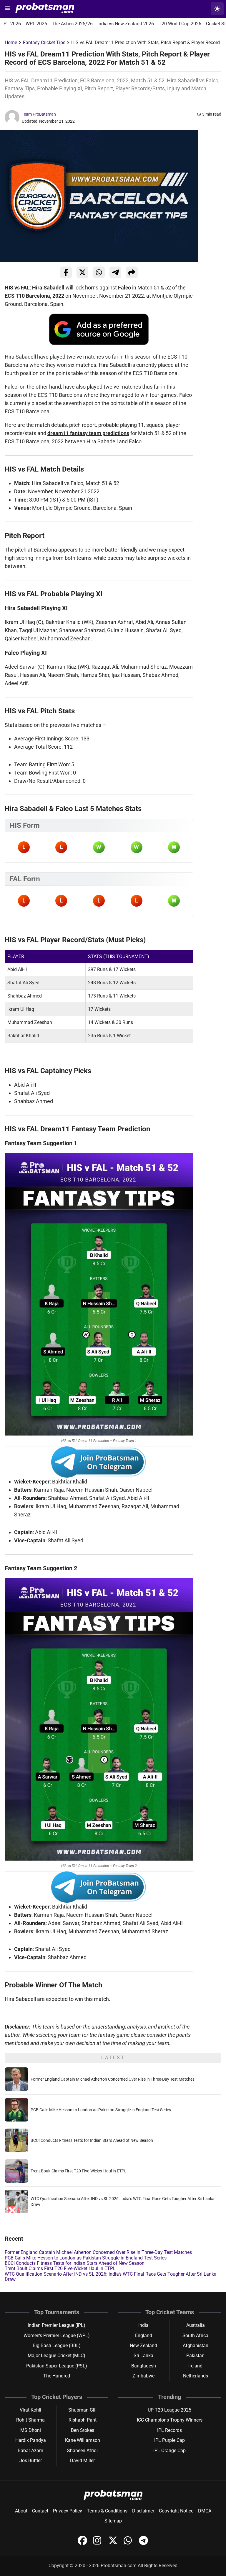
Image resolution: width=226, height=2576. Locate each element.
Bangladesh (144, 2366)
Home (11, 43)
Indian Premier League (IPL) (56, 2325)
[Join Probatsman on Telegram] (144, 2543)
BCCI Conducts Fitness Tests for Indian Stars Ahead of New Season (92, 2140)
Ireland (195, 2366)
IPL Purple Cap (169, 2440)
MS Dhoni (31, 2430)
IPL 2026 (12, 24)
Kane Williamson (83, 2440)
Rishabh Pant (83, 2420)
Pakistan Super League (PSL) (57, 2366)
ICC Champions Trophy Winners (170, 2420)
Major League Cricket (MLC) (56, 2356)
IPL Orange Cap (169, 2451)
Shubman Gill (82, 2410)
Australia (196, 2325)
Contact (40, 2511)
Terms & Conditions (107, 2511)
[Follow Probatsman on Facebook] (83, 2543)
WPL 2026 (36, 24)
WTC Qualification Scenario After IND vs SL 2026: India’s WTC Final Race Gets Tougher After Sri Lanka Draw (111, 2277)
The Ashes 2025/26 (72, 24)
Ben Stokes (83, 2430)
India (143, 2325)
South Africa (195, 2336)
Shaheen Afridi (82, 2451)
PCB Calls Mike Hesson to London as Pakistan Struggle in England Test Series (101, 2110)
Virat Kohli (30, 2410)
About (21, 2511)
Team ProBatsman (39, 114)
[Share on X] (82, 272)
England (144, 2336)
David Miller (82, 2461)
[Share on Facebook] (66, 272)
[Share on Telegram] (115, 272)
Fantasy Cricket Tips (44, 43)
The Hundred (57, 2376)
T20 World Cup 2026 (180, 24)
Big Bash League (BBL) (57, 2346)
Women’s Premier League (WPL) (57, 2336)
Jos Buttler (31, 2461)
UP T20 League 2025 (169, 2410)
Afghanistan (196, 2346)
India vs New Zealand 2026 (126, 24)
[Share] (132, 272)
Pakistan (195, 2356)
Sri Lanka (143, 2356)
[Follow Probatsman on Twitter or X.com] (114, 2543)
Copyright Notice (176, 2511)
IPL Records (169, 2430)
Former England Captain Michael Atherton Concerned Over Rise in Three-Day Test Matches (113, 2079)
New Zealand (143, 2346)
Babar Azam (30, 2451)
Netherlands (196, 2376)
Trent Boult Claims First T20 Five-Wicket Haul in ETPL (79, 2171)
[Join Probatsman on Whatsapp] (129, 2543)
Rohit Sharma (30, 2420)
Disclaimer (143, 2511)
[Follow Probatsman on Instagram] (98, 2543)
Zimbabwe (143, 2376)
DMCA (205, 2511)
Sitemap (113, 2521)
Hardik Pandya (31, 2440)
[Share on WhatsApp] (99, 272)
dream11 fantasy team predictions (88, 433)
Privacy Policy (68, 2511)
